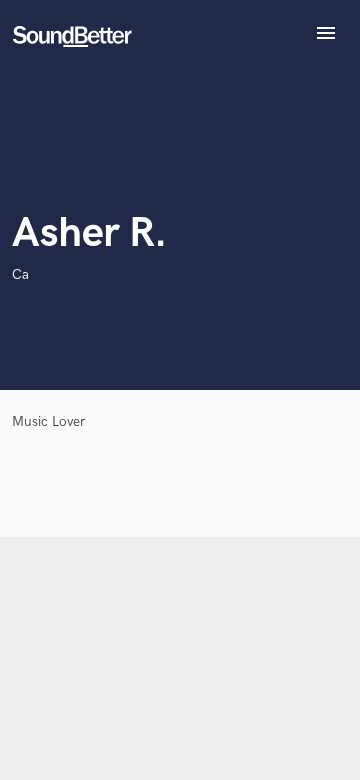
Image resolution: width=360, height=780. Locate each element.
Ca (20, 274)
